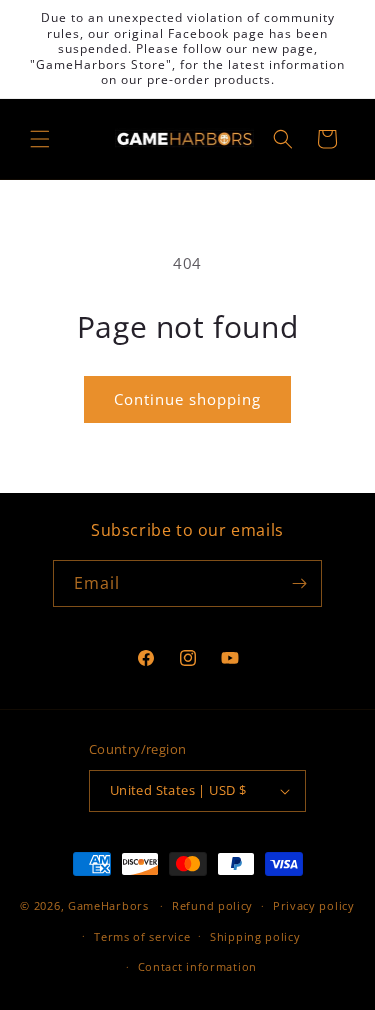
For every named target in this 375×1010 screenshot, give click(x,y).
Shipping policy (255, 936)
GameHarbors (108, 905)
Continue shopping (187, 399)
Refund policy (212, 905)
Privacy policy (314, 905)
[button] (40, 139)
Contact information (197, 966)
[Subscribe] (299, 583)
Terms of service (142, 936)
